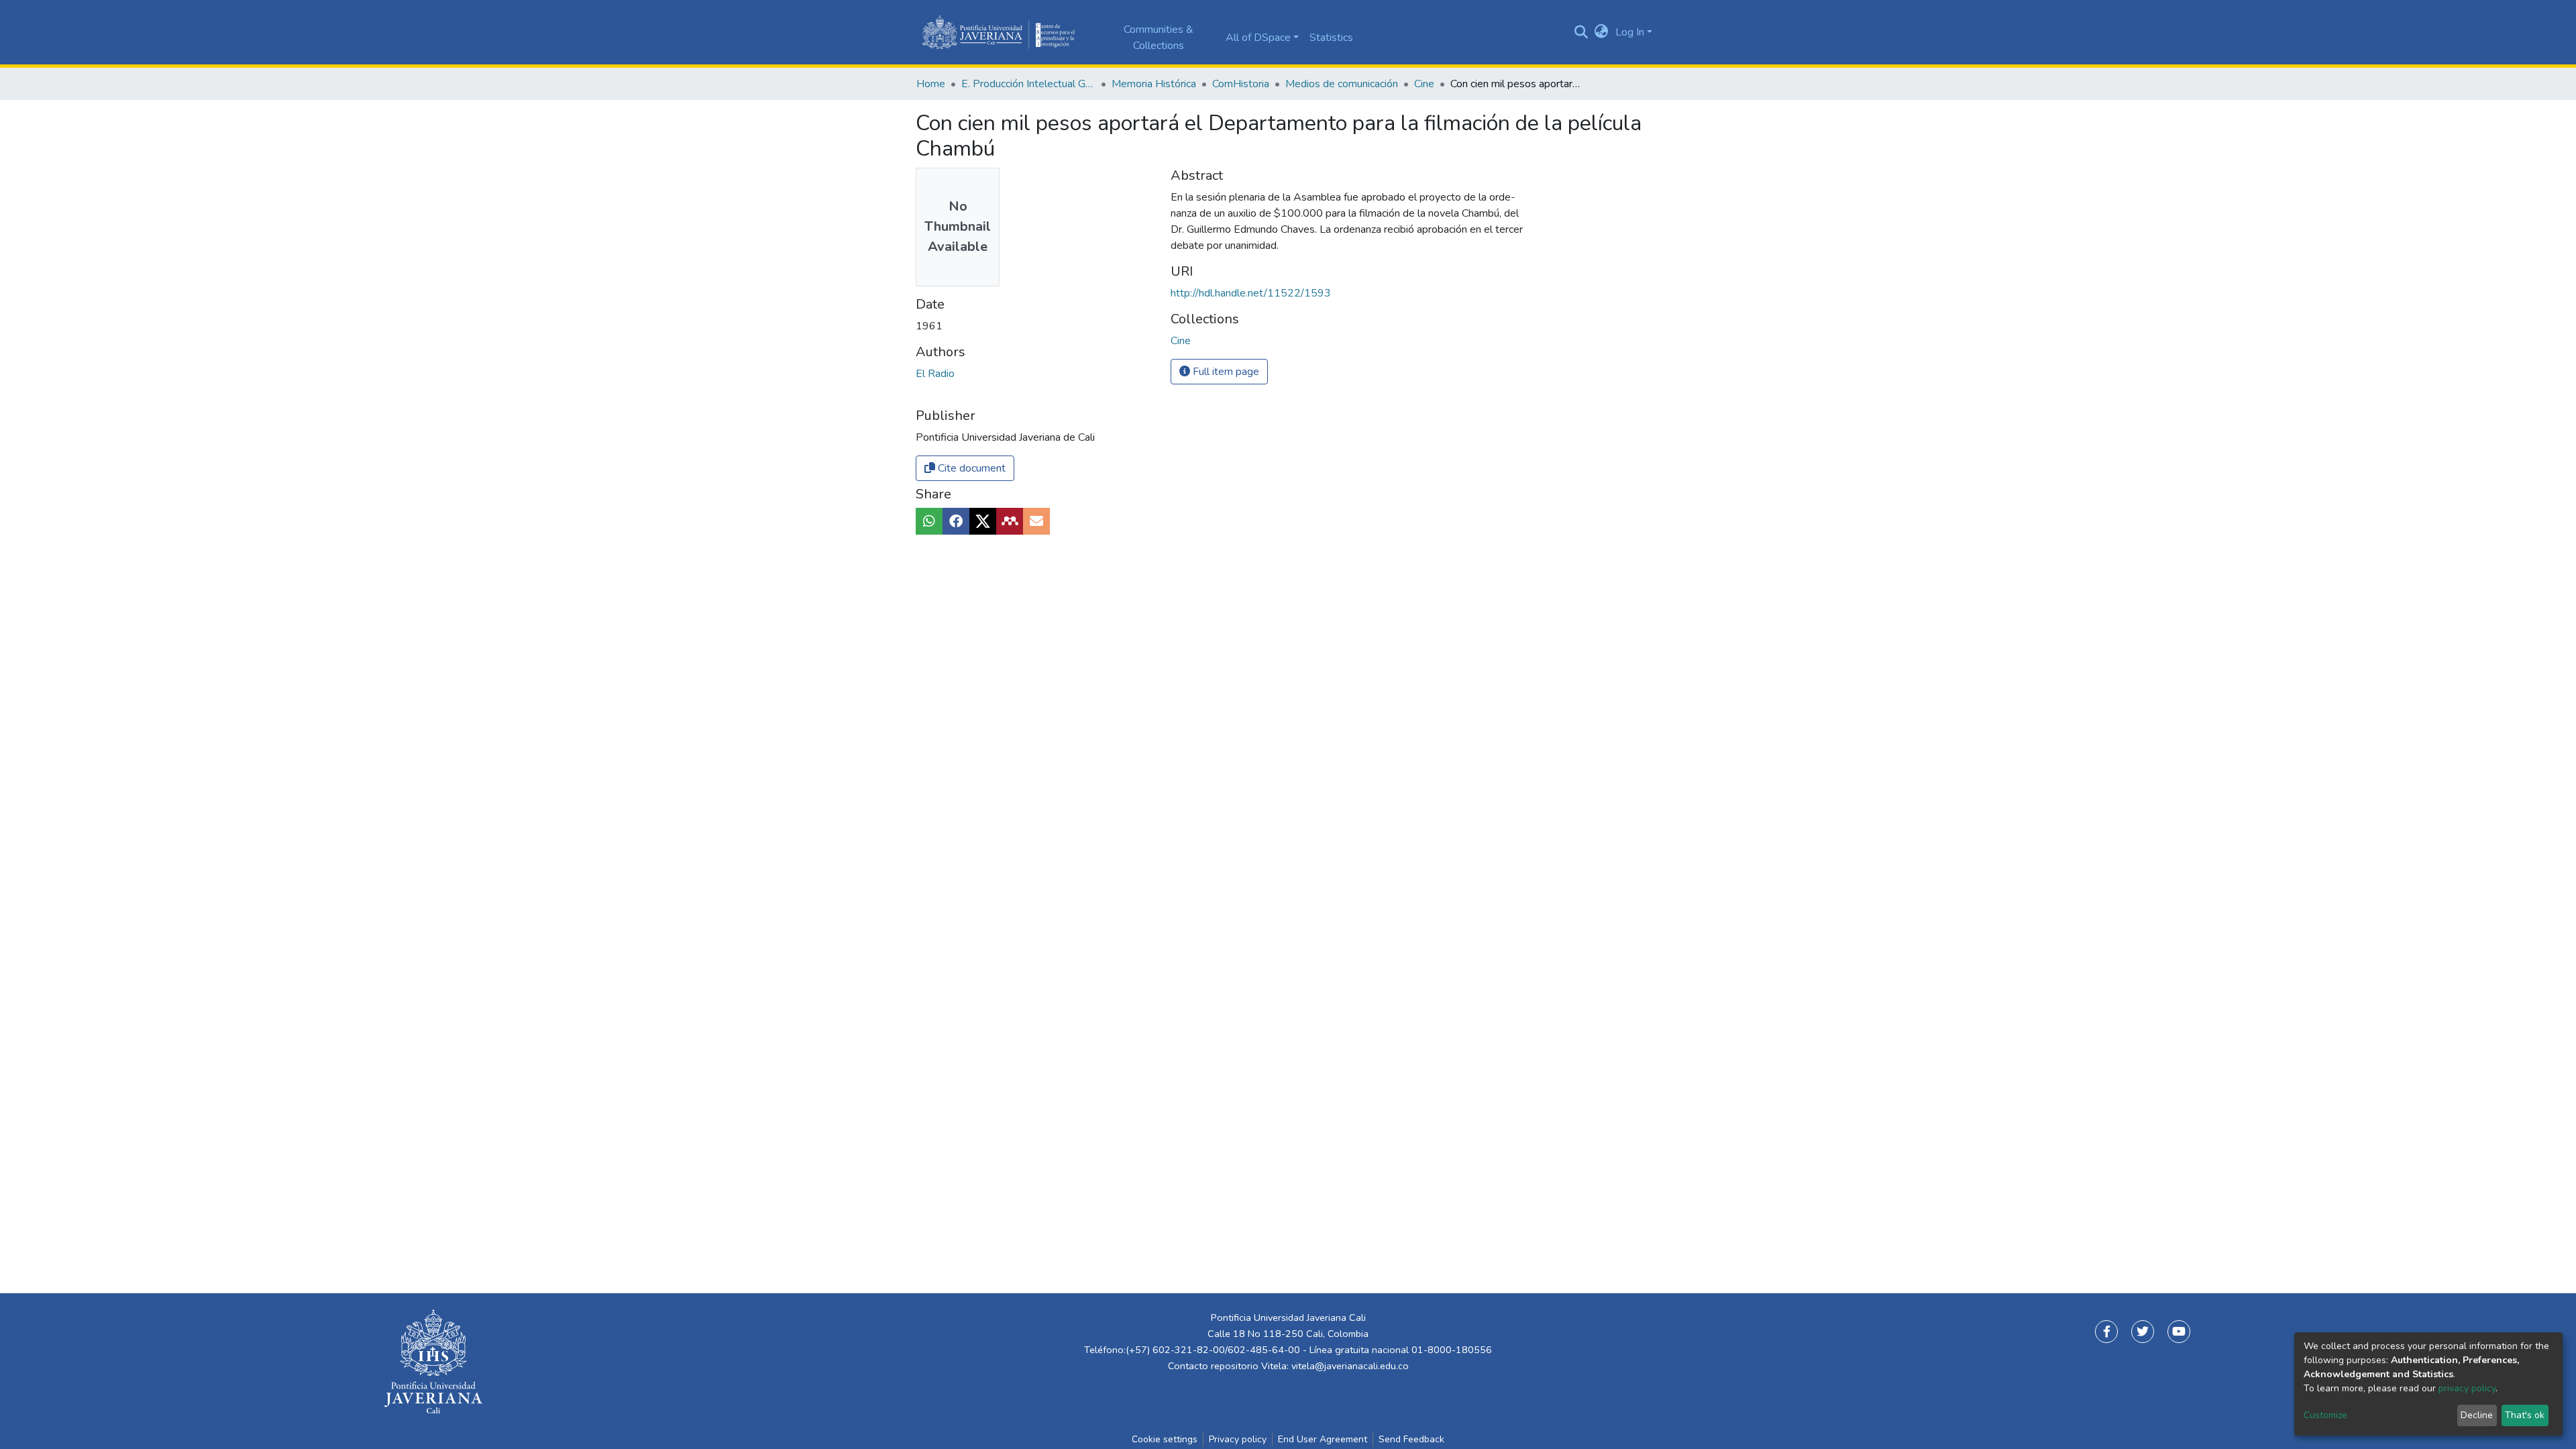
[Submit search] (1581, 32)
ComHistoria (1241, 84)
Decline (2477, 1415)
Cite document (970, 468)
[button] (1602, 32)
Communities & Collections (1159, 38)
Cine (1424, 84)
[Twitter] (2143, 1332)
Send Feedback (1411, 1439)
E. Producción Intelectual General (1028, 84)
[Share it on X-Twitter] (983, 521)
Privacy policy (1238, 1439)
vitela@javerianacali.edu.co (1350, 1366)
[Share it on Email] (1036, 521)
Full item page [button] (1225, 372)
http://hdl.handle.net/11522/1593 (1251, 293)
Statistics (1331, 38)
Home (931, 84)
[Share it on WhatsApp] (929, 521)
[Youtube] (2179, 1332)
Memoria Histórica (1154, 84)
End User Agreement (1323, 1439)
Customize (2325, 1415)
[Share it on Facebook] (956, 521)
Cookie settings (1165, 1439)
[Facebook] (2106, 1332)
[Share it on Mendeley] (1010, 521)
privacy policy (2467, 1388)
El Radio (935, 374)
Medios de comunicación (1342, 84)
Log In (1630, 32)
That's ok (2525, 1415)
